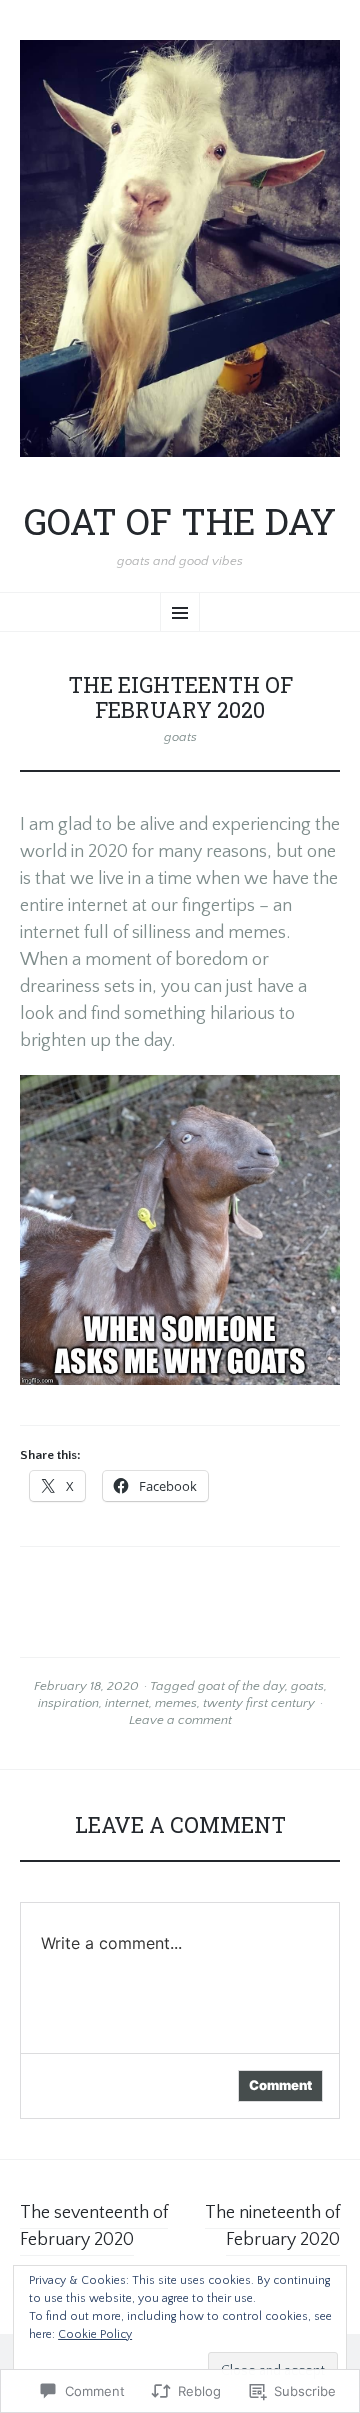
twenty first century (259, 1703)
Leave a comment (180, 1720)
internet (127, 1703)
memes (176, 1703)
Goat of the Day (180, 522)
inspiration (68, 1703)
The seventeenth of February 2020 (94, 2226)
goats (180, 737)
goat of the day (241, 1686)
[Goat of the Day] (180, 248)
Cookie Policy (95, 2334)
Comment (280, 2085)
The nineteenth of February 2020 (272, 2226)
